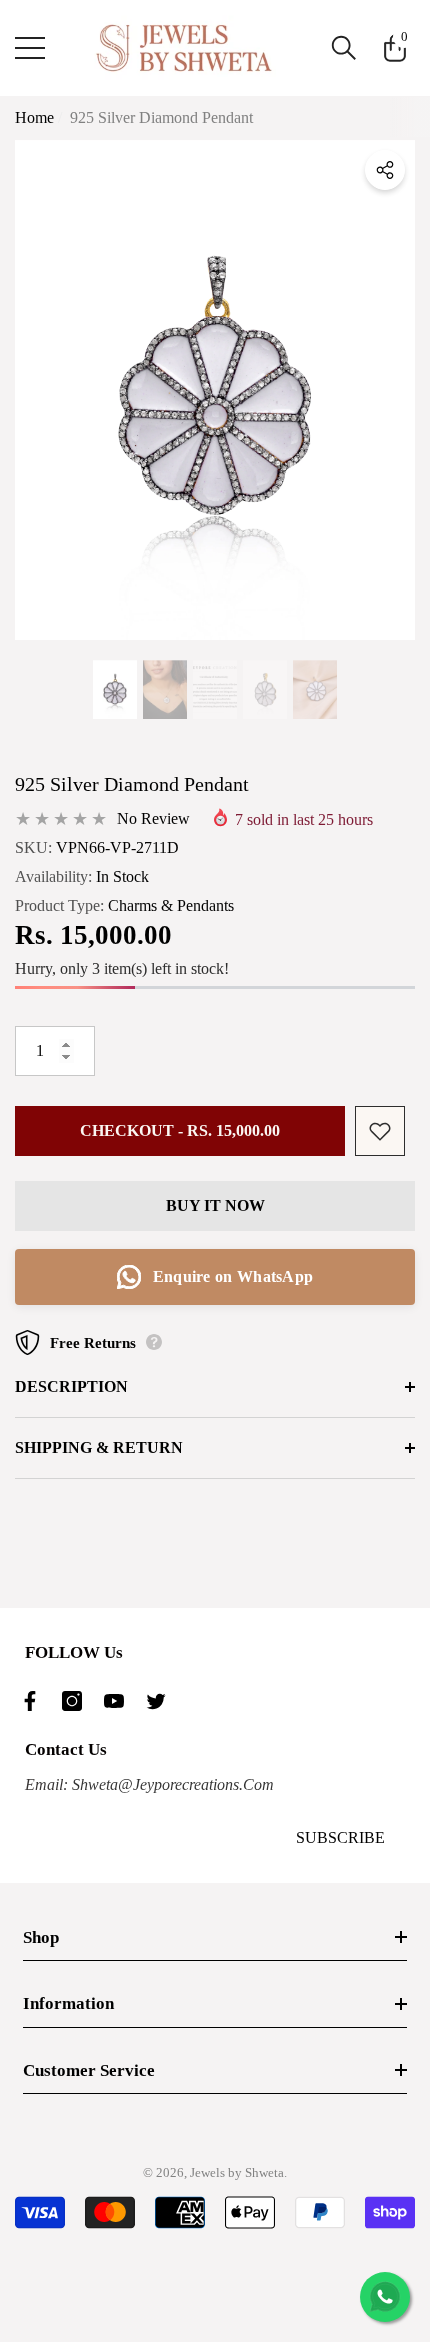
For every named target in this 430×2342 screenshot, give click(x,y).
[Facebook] (35, 1701)
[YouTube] (119, 1701)
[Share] (385, 170)
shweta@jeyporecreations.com (171, 1784)
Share (385, 170)
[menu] (30, 48)
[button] (344, 48)
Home (34, 117)
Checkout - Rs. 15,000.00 (180, 1130)
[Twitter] (161, 1701)
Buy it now (215, 1205)
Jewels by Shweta (237, 2172)
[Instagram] (77, 1701)
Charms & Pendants (171, 905)
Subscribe (340, 1837)
